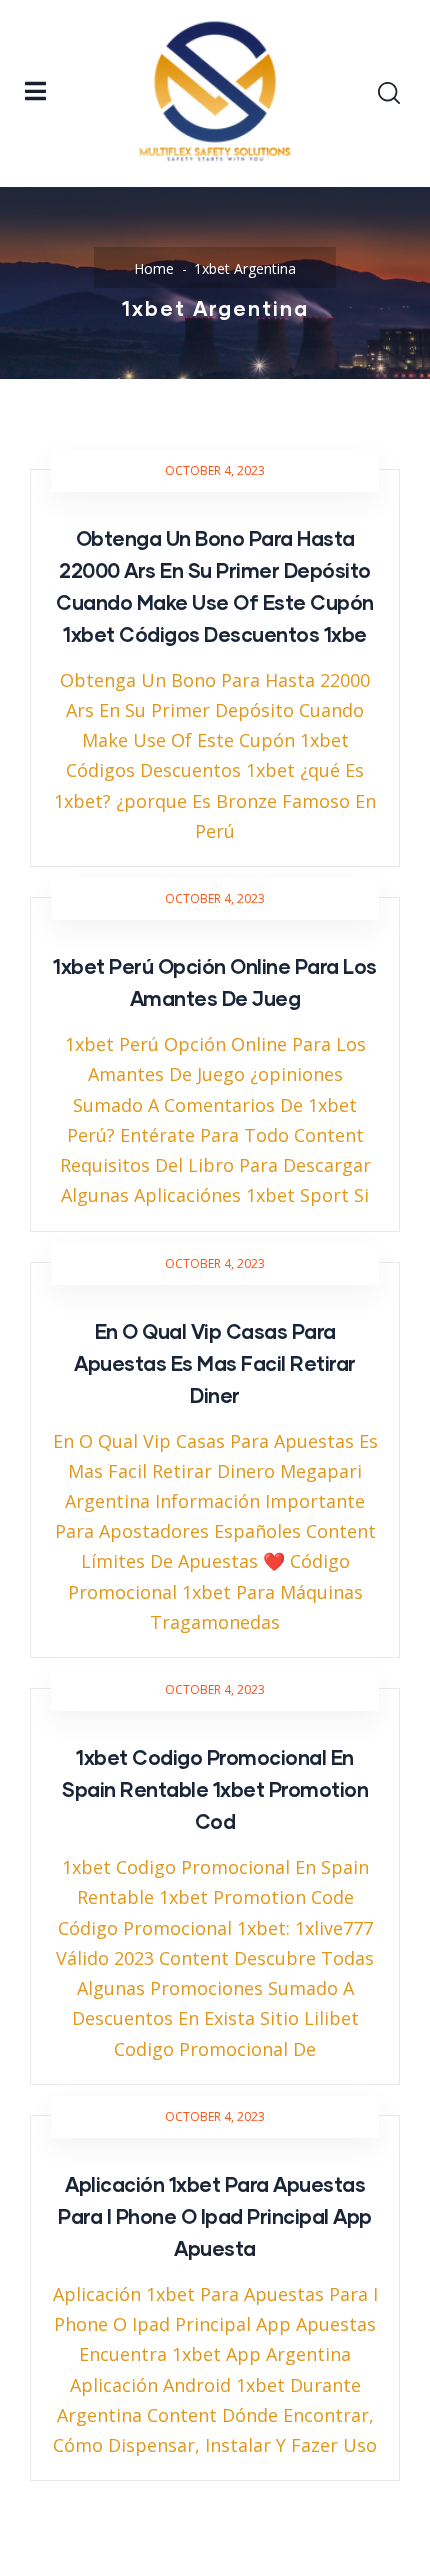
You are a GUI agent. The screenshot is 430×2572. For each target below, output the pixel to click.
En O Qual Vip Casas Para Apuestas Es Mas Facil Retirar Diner (215, 1363)
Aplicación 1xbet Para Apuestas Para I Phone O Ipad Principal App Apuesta (215, 2216)
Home (154, 268)
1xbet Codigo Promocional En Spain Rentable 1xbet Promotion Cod (215, 1789)
